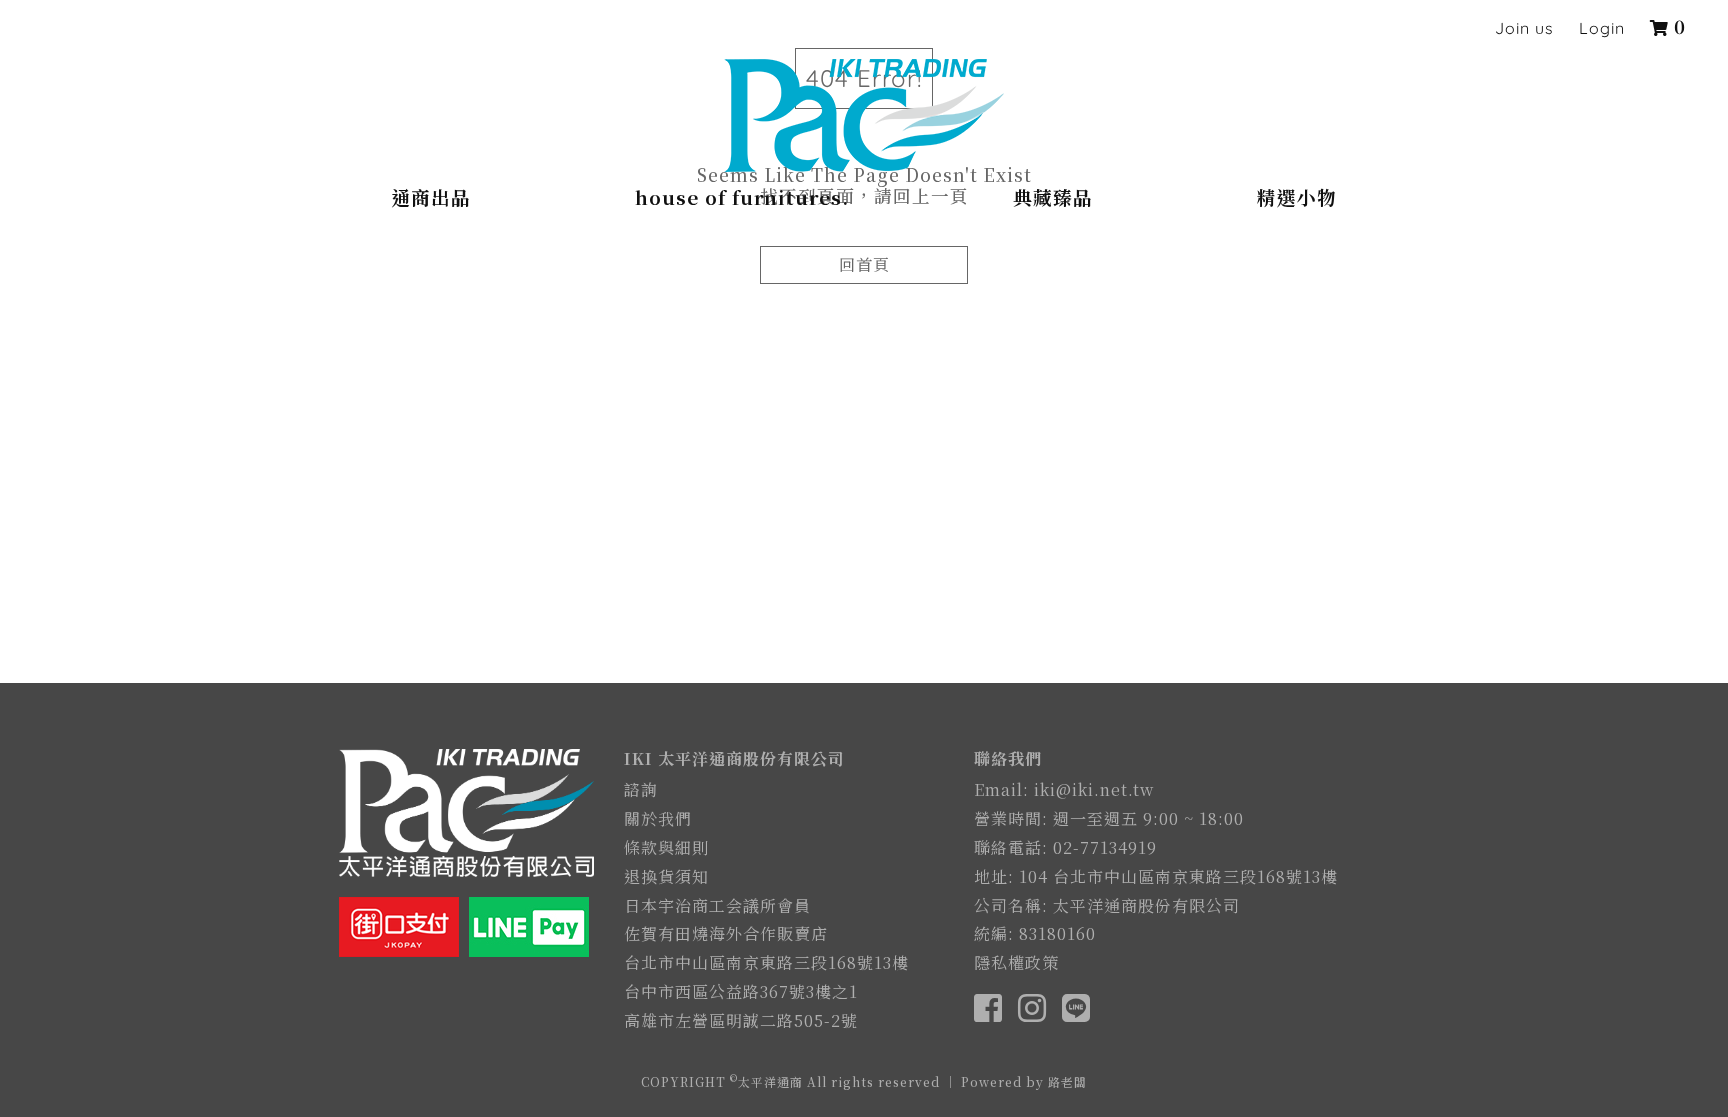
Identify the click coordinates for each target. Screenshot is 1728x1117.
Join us (1524, 28)
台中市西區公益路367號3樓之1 (741, 991)
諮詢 (641, 789)
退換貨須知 (666, 876)
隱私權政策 (1016, 962)
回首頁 (864, 264)
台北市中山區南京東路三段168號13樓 (766, 962)
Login (1602, 28)
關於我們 (658, 818)
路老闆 (1067, 1081)
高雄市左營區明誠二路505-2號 (741, 1020)
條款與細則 (666, 847)
